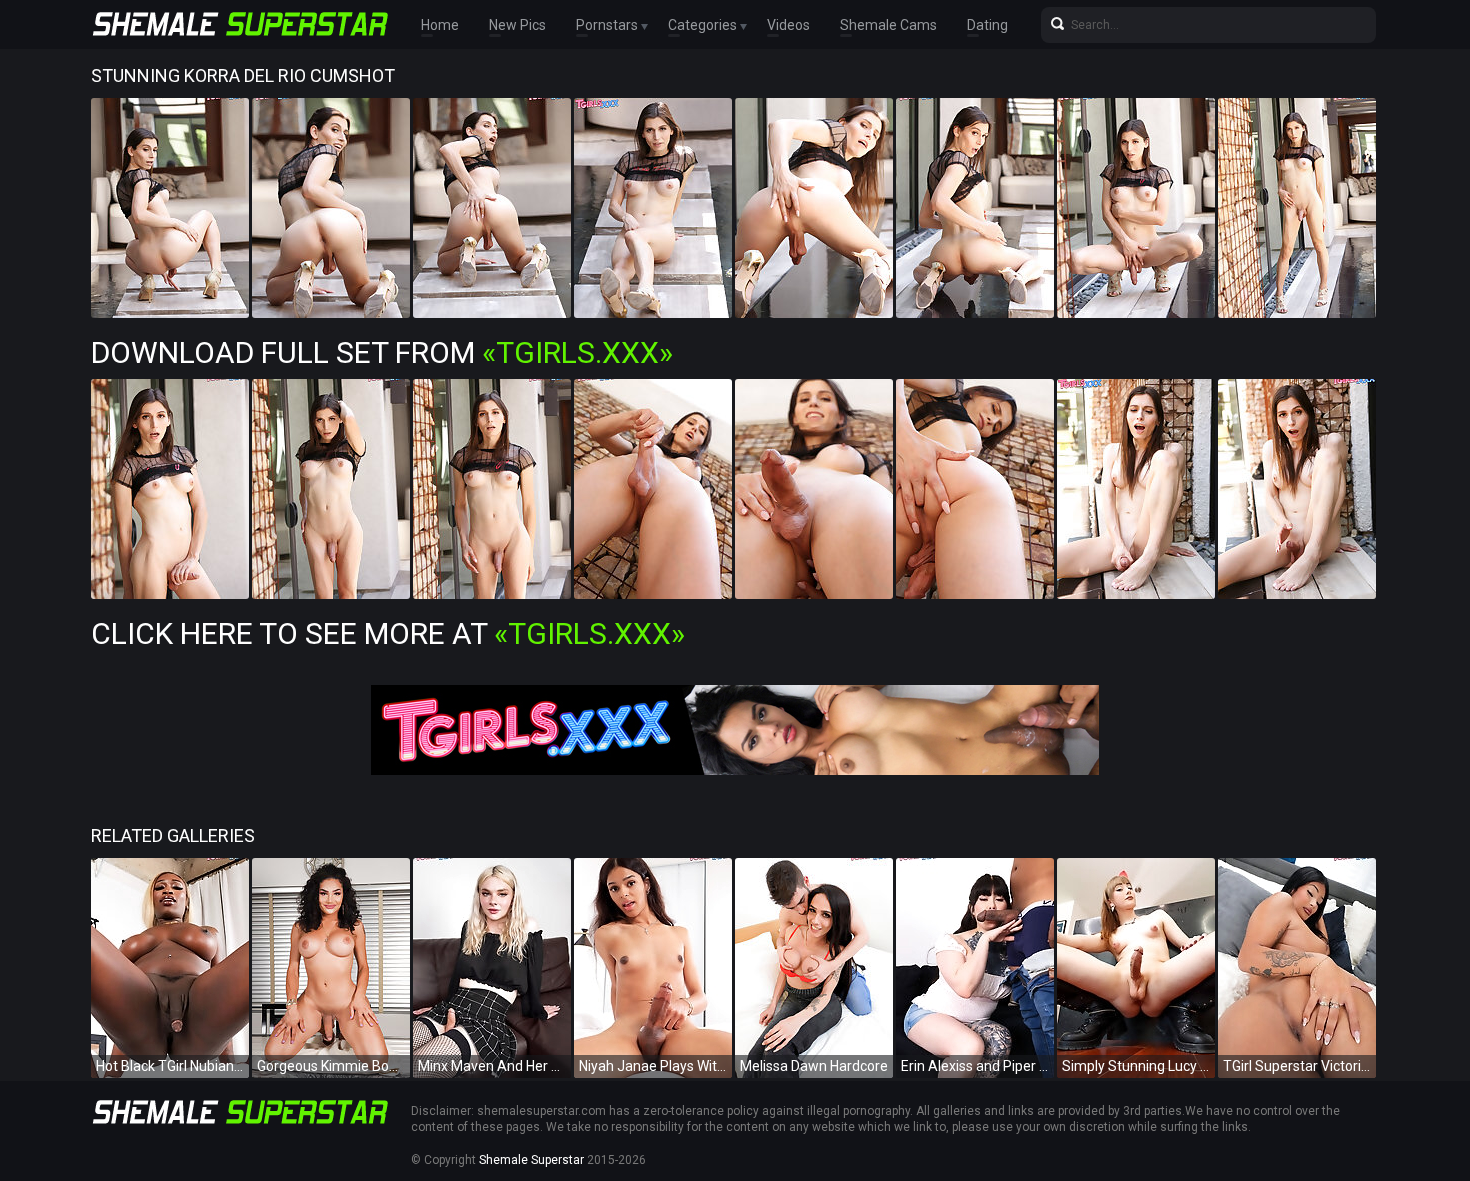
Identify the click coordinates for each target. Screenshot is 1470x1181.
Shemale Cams (888, 25)
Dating (987, 25)
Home (440, 25)
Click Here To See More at (388, 633)
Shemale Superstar (531, 1160)
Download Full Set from (382, 352)
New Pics (517, 25)
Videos (788, 25)
